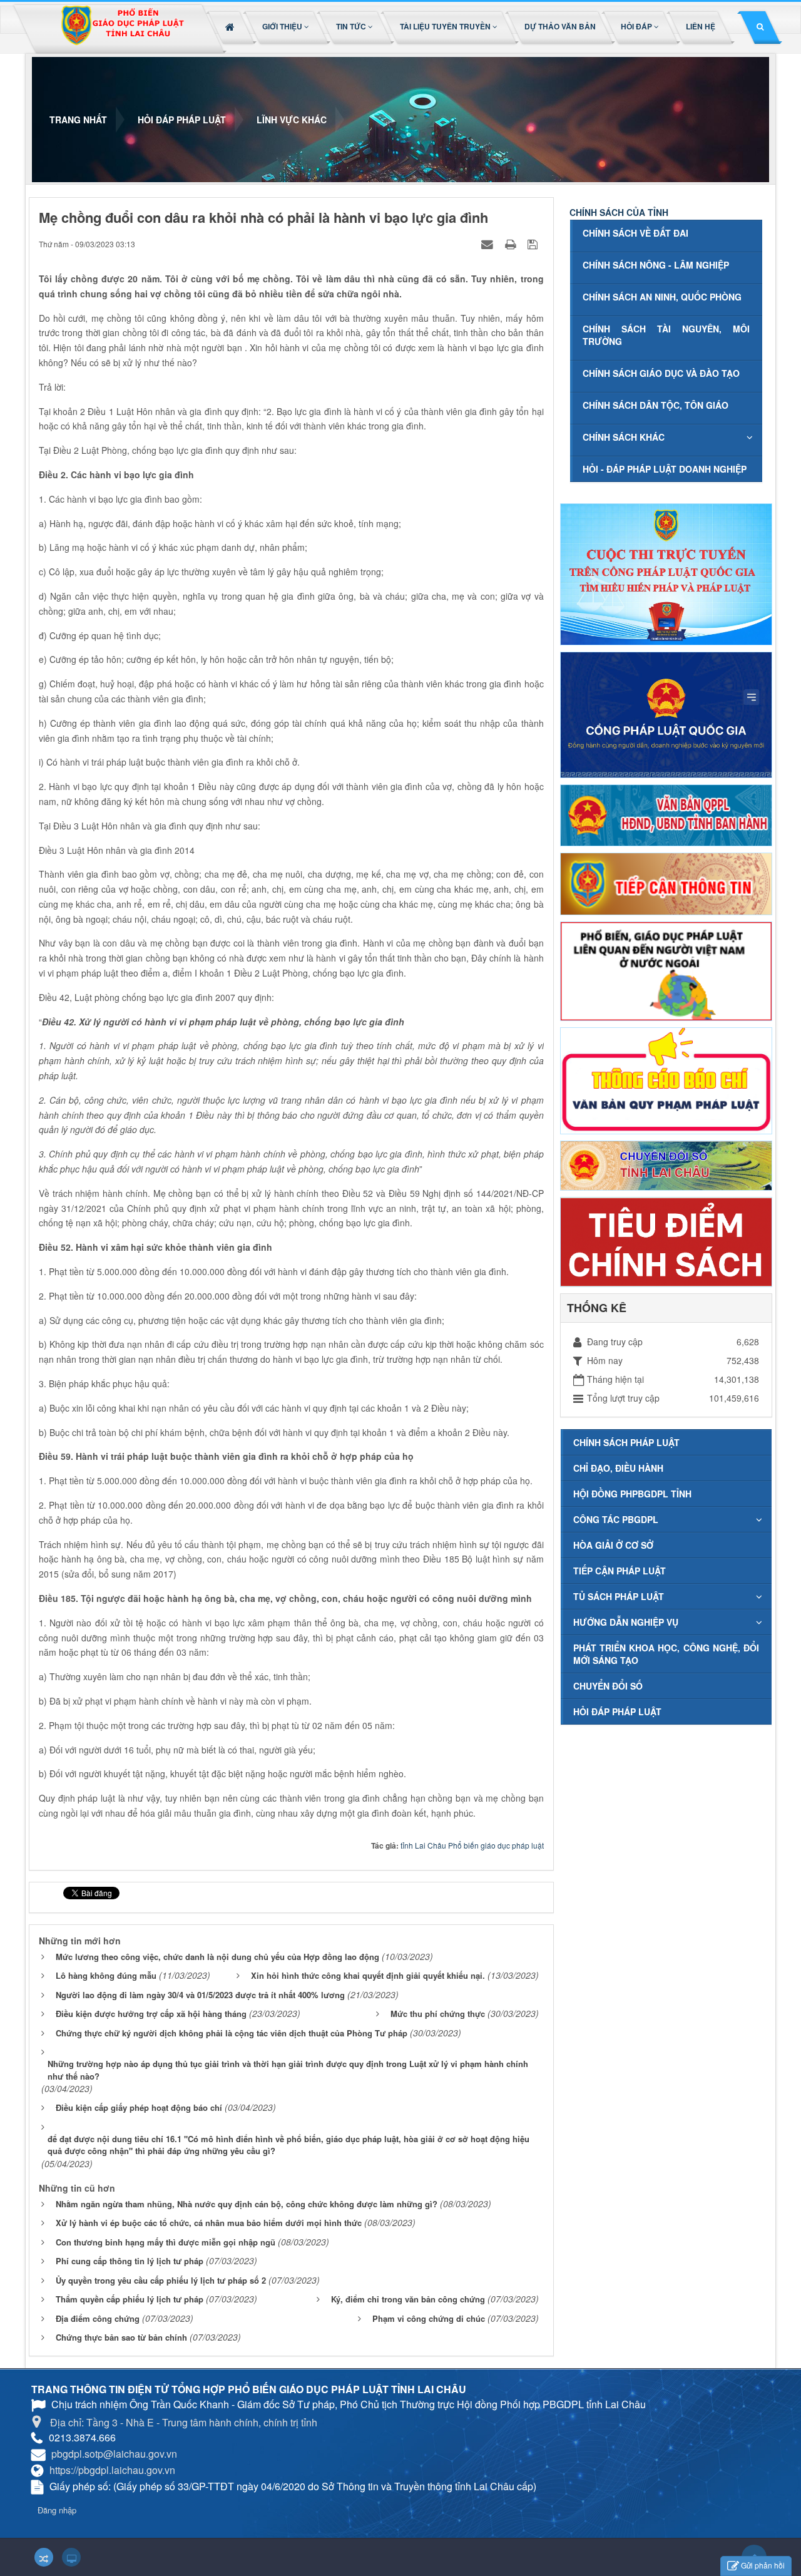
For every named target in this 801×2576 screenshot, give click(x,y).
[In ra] (512, 244)
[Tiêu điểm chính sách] (666, 1241)
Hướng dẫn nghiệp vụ (626, 1622)
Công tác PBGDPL (616, 1519)
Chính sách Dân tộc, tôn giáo (656, 405)
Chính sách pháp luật (626, 1442)
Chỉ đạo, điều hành (618, 1468)
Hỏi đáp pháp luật (617, 1711)
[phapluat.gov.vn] (666, 713)
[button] (287, 26)
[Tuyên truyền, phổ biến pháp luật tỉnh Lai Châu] (122, 29)
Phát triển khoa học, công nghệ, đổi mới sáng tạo (666, 1654)
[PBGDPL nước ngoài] (666, 970)
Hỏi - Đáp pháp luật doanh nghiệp (665, 469)
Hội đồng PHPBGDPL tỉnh (632, 1494)
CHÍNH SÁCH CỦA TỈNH (619, 212)
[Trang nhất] (231, 26)
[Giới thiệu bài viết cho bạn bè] (489, 244)
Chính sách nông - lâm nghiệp (656, 265)
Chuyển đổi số (608, 1686)
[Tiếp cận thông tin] (666, 883)
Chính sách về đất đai (635, 233)
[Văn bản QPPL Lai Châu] (666, 814)
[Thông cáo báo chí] (666, 1079)
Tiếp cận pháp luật (620, 1571)
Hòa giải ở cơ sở (613, 1545)
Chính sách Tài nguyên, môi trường (666, 335)
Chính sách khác (624, 437)
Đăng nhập (57, 2510)
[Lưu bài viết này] (534, 244)
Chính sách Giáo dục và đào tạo (661, 373)
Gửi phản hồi (763, 2565)
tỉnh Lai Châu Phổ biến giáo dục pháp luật (472, 1845)
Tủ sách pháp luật (619, 1596)
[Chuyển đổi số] (666, 1164)
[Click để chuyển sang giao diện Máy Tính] (71, 2557)
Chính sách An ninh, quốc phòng (662, 297)
